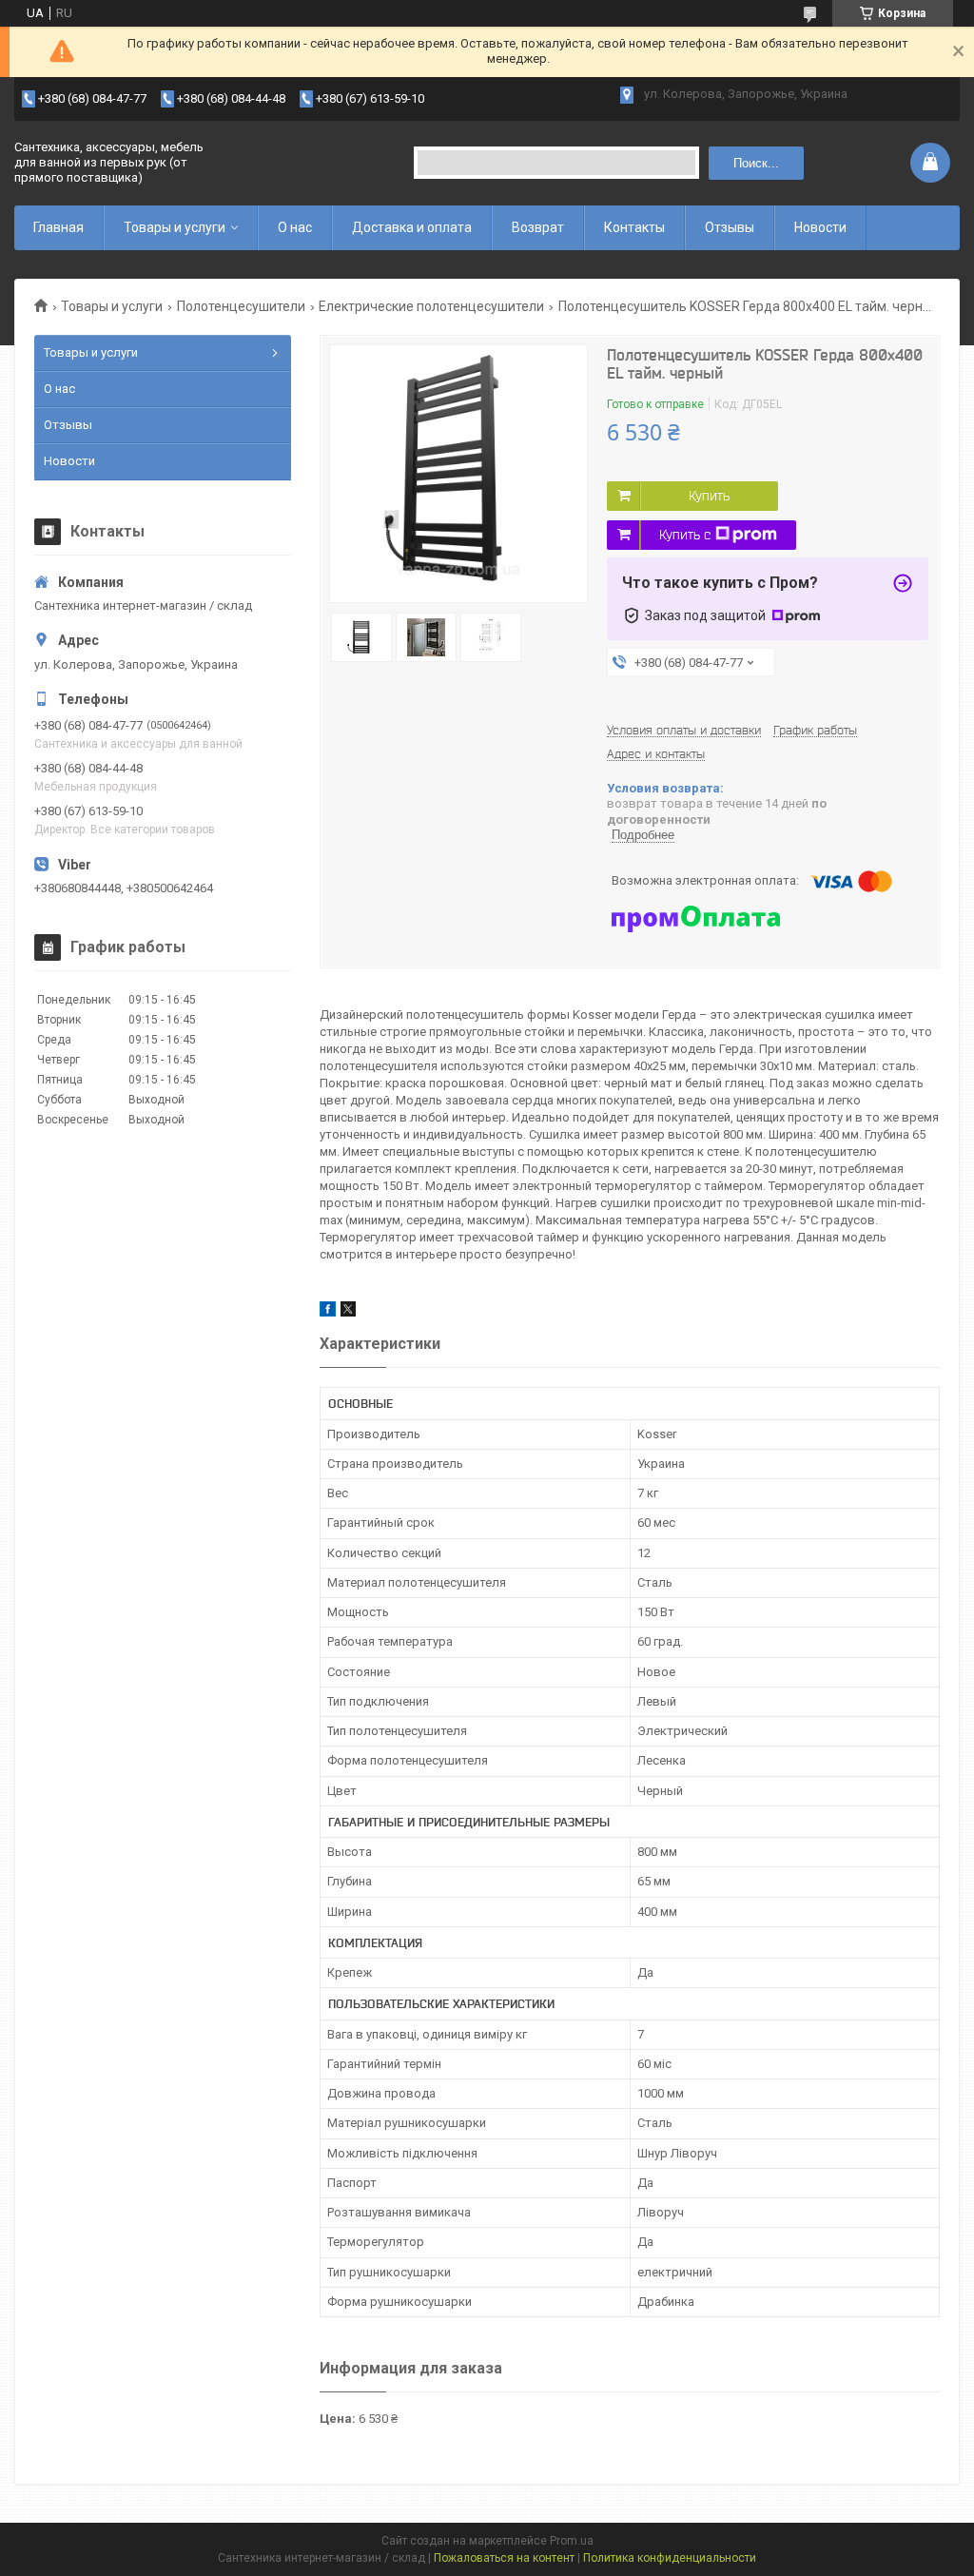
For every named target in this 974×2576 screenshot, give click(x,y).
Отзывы (730, 227)
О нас (295, 227)
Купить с (685, 535)
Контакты (634, 227)
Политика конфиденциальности (670, 2558)
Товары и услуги (175, 227)
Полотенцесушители (241, 306)
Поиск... (756, 163)
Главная (58, 227)
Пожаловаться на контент (504, 2558)
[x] (348, 1312)
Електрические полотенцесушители (431, 306)
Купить (709, 496)
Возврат (538, 227)
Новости (820, 227)
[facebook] (328, 1312)
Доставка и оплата (412, 227)
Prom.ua (572, 2541)
